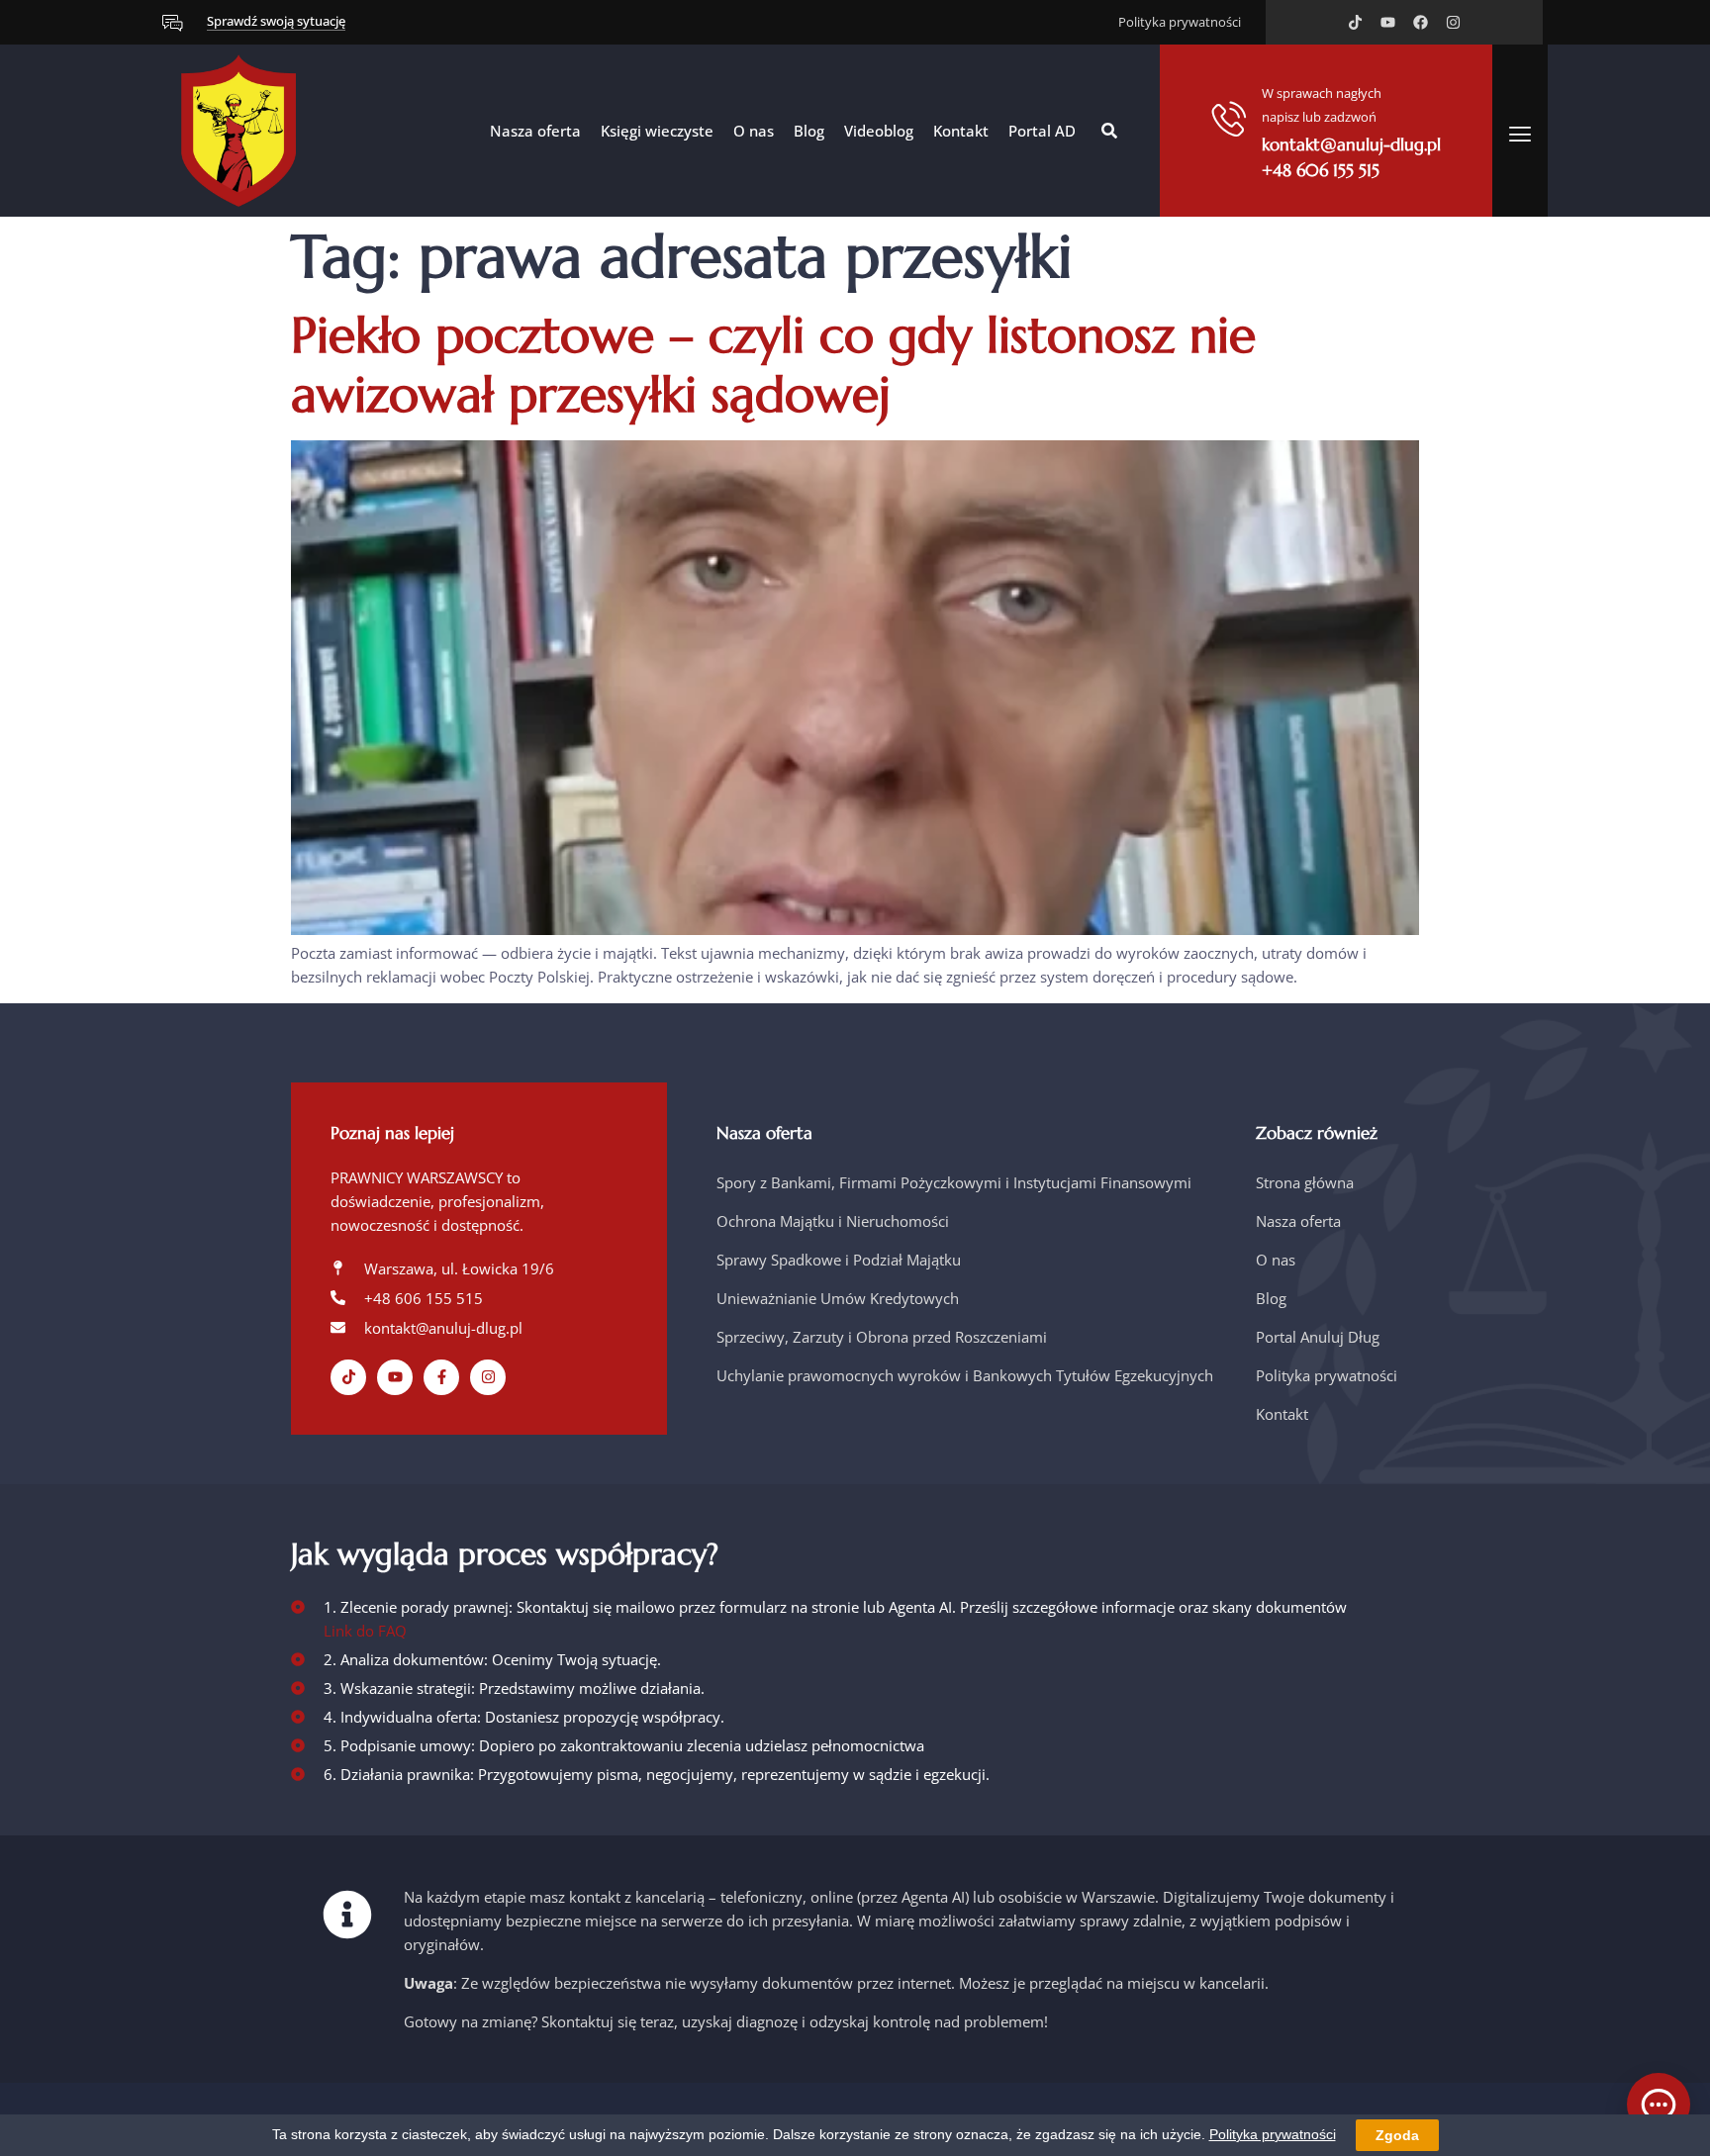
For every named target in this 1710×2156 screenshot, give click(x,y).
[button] (1109, 131)
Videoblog (879, 131)
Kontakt (961, 131)
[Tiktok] (1355, 22)
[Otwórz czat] (1659, 2105)
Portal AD (1042, 131)
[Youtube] (1388, 22)
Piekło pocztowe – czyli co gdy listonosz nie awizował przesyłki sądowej (773, 365)
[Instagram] (1453, 22)
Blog (809, 131)
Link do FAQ (365, 1631)
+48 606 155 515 (1321, 170)
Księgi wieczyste (657, 131)
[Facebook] (1421, 22)
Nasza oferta (535, 131)
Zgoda (1397, 2135)
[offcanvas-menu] (1520, 134)
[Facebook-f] (441, 1377)
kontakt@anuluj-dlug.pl (1351, 144)
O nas (754, 131)
